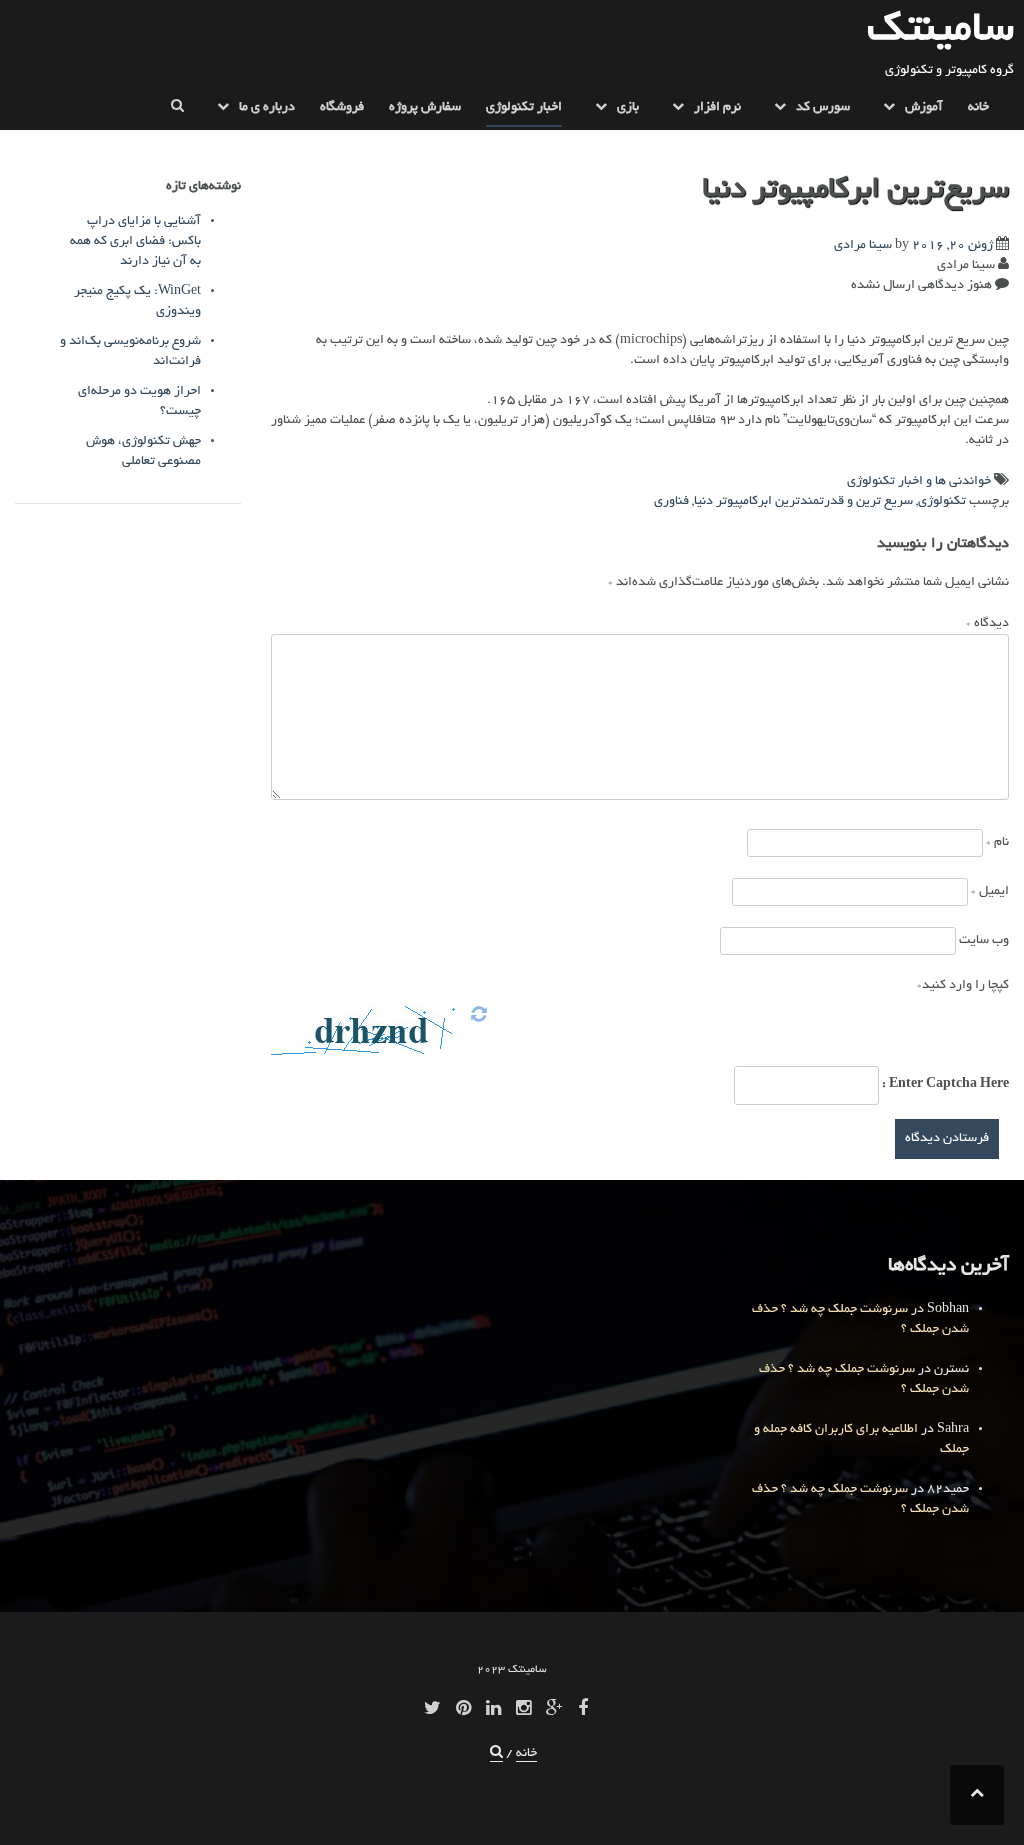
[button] (177, 111)
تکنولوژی (942, 502)
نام (997, 843)
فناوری (671, 502)
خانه (978, 108)
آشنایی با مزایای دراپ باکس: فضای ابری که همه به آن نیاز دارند (135, 242)
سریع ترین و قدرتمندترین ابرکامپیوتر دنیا (803, 502)
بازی (628, 108)
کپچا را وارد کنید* (963, 986)
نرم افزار (717, 108)
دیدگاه (987, 624)
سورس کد (823, 108)
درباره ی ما (267, 108)
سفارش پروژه (425, 108)
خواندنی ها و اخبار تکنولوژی (919, 482)
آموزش (924, 108)
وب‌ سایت (984, 941)
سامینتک (940, 31)
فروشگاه (342, 108)
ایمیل (990, 892)
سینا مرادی (863, 246)
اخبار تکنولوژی (524, 108)
